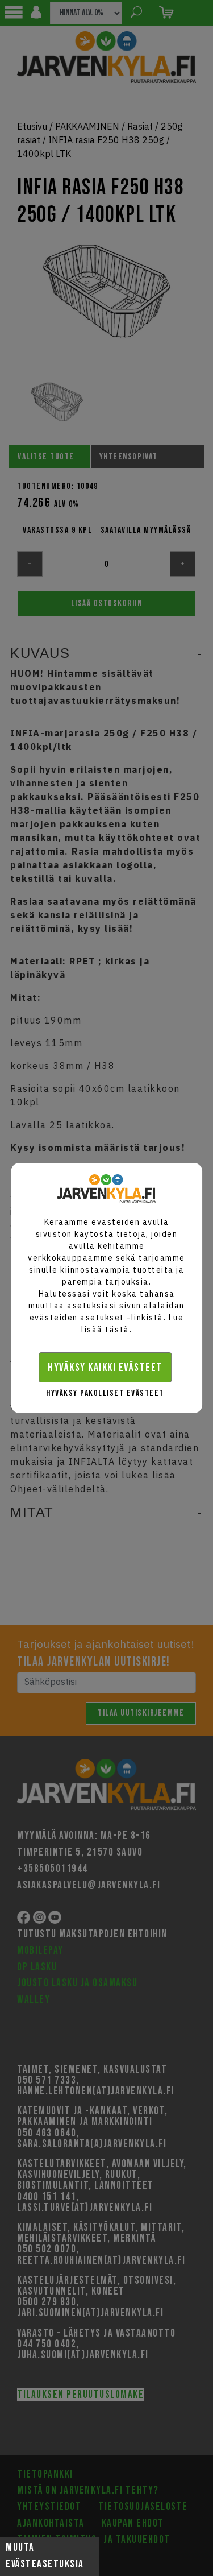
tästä (117, 1330)
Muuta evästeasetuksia (45, 2556)
